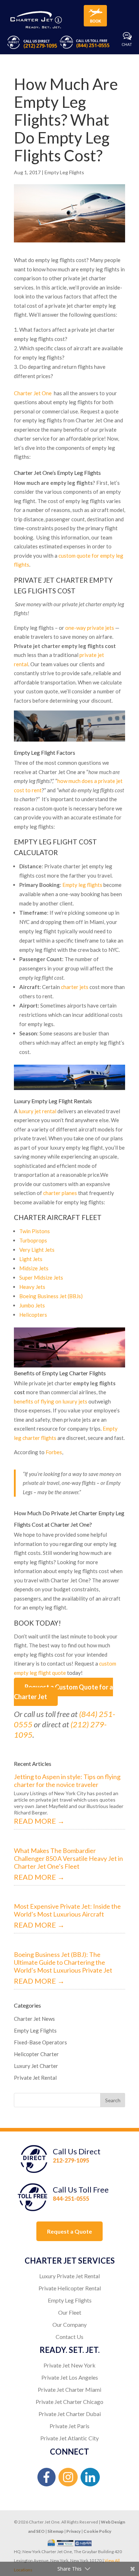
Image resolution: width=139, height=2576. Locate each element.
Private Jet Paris (69, 2426)
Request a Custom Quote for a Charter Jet (63, 1692)
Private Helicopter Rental (70, 2288)
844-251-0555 (71, 2198)
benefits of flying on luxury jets (51, 1401)
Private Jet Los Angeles (70, 2377)
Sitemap (55, 2531)
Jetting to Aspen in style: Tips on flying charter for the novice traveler (67, 1781)
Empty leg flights (82, 885)
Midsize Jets (34, 1268)
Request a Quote (69, 2231)
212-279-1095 (71, 2160)
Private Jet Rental (35, 2078)
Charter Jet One (33, 393)
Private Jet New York (69, 2365)
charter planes (60, 1193)
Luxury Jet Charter (36, 2066)
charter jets (75, 987)
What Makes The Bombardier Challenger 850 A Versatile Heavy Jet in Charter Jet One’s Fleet (68, 1858)
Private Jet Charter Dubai (70, 2414)
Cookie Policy (97, 2531)
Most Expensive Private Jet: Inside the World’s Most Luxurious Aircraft (67, 1910)
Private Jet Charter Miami (69, 2389)
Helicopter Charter (36, 2054)
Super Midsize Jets (41, 1277)
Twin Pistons (35, 1231)
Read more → (39, 1821)
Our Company (69, 2324)
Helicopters (33, 1315)
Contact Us (69, 2337)
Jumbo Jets (32, 1305)
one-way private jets (90, 628)
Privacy (73, 2531)
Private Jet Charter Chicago (69, 2402)
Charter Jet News (34, 2019)
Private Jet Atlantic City (69, 2438)
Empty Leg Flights (64, 172)
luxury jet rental (37, 1111)
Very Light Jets (37, 1250)
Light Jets (31, 1259)
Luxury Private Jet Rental (69, 2276)
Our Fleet (70, 2312)
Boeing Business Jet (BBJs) (51, 1296)
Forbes (54, 1452)
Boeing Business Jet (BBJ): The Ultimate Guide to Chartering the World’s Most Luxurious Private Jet (63, 1962)
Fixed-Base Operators (40, 2042)
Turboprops (33, 1240)
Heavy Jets (32, 1287)
